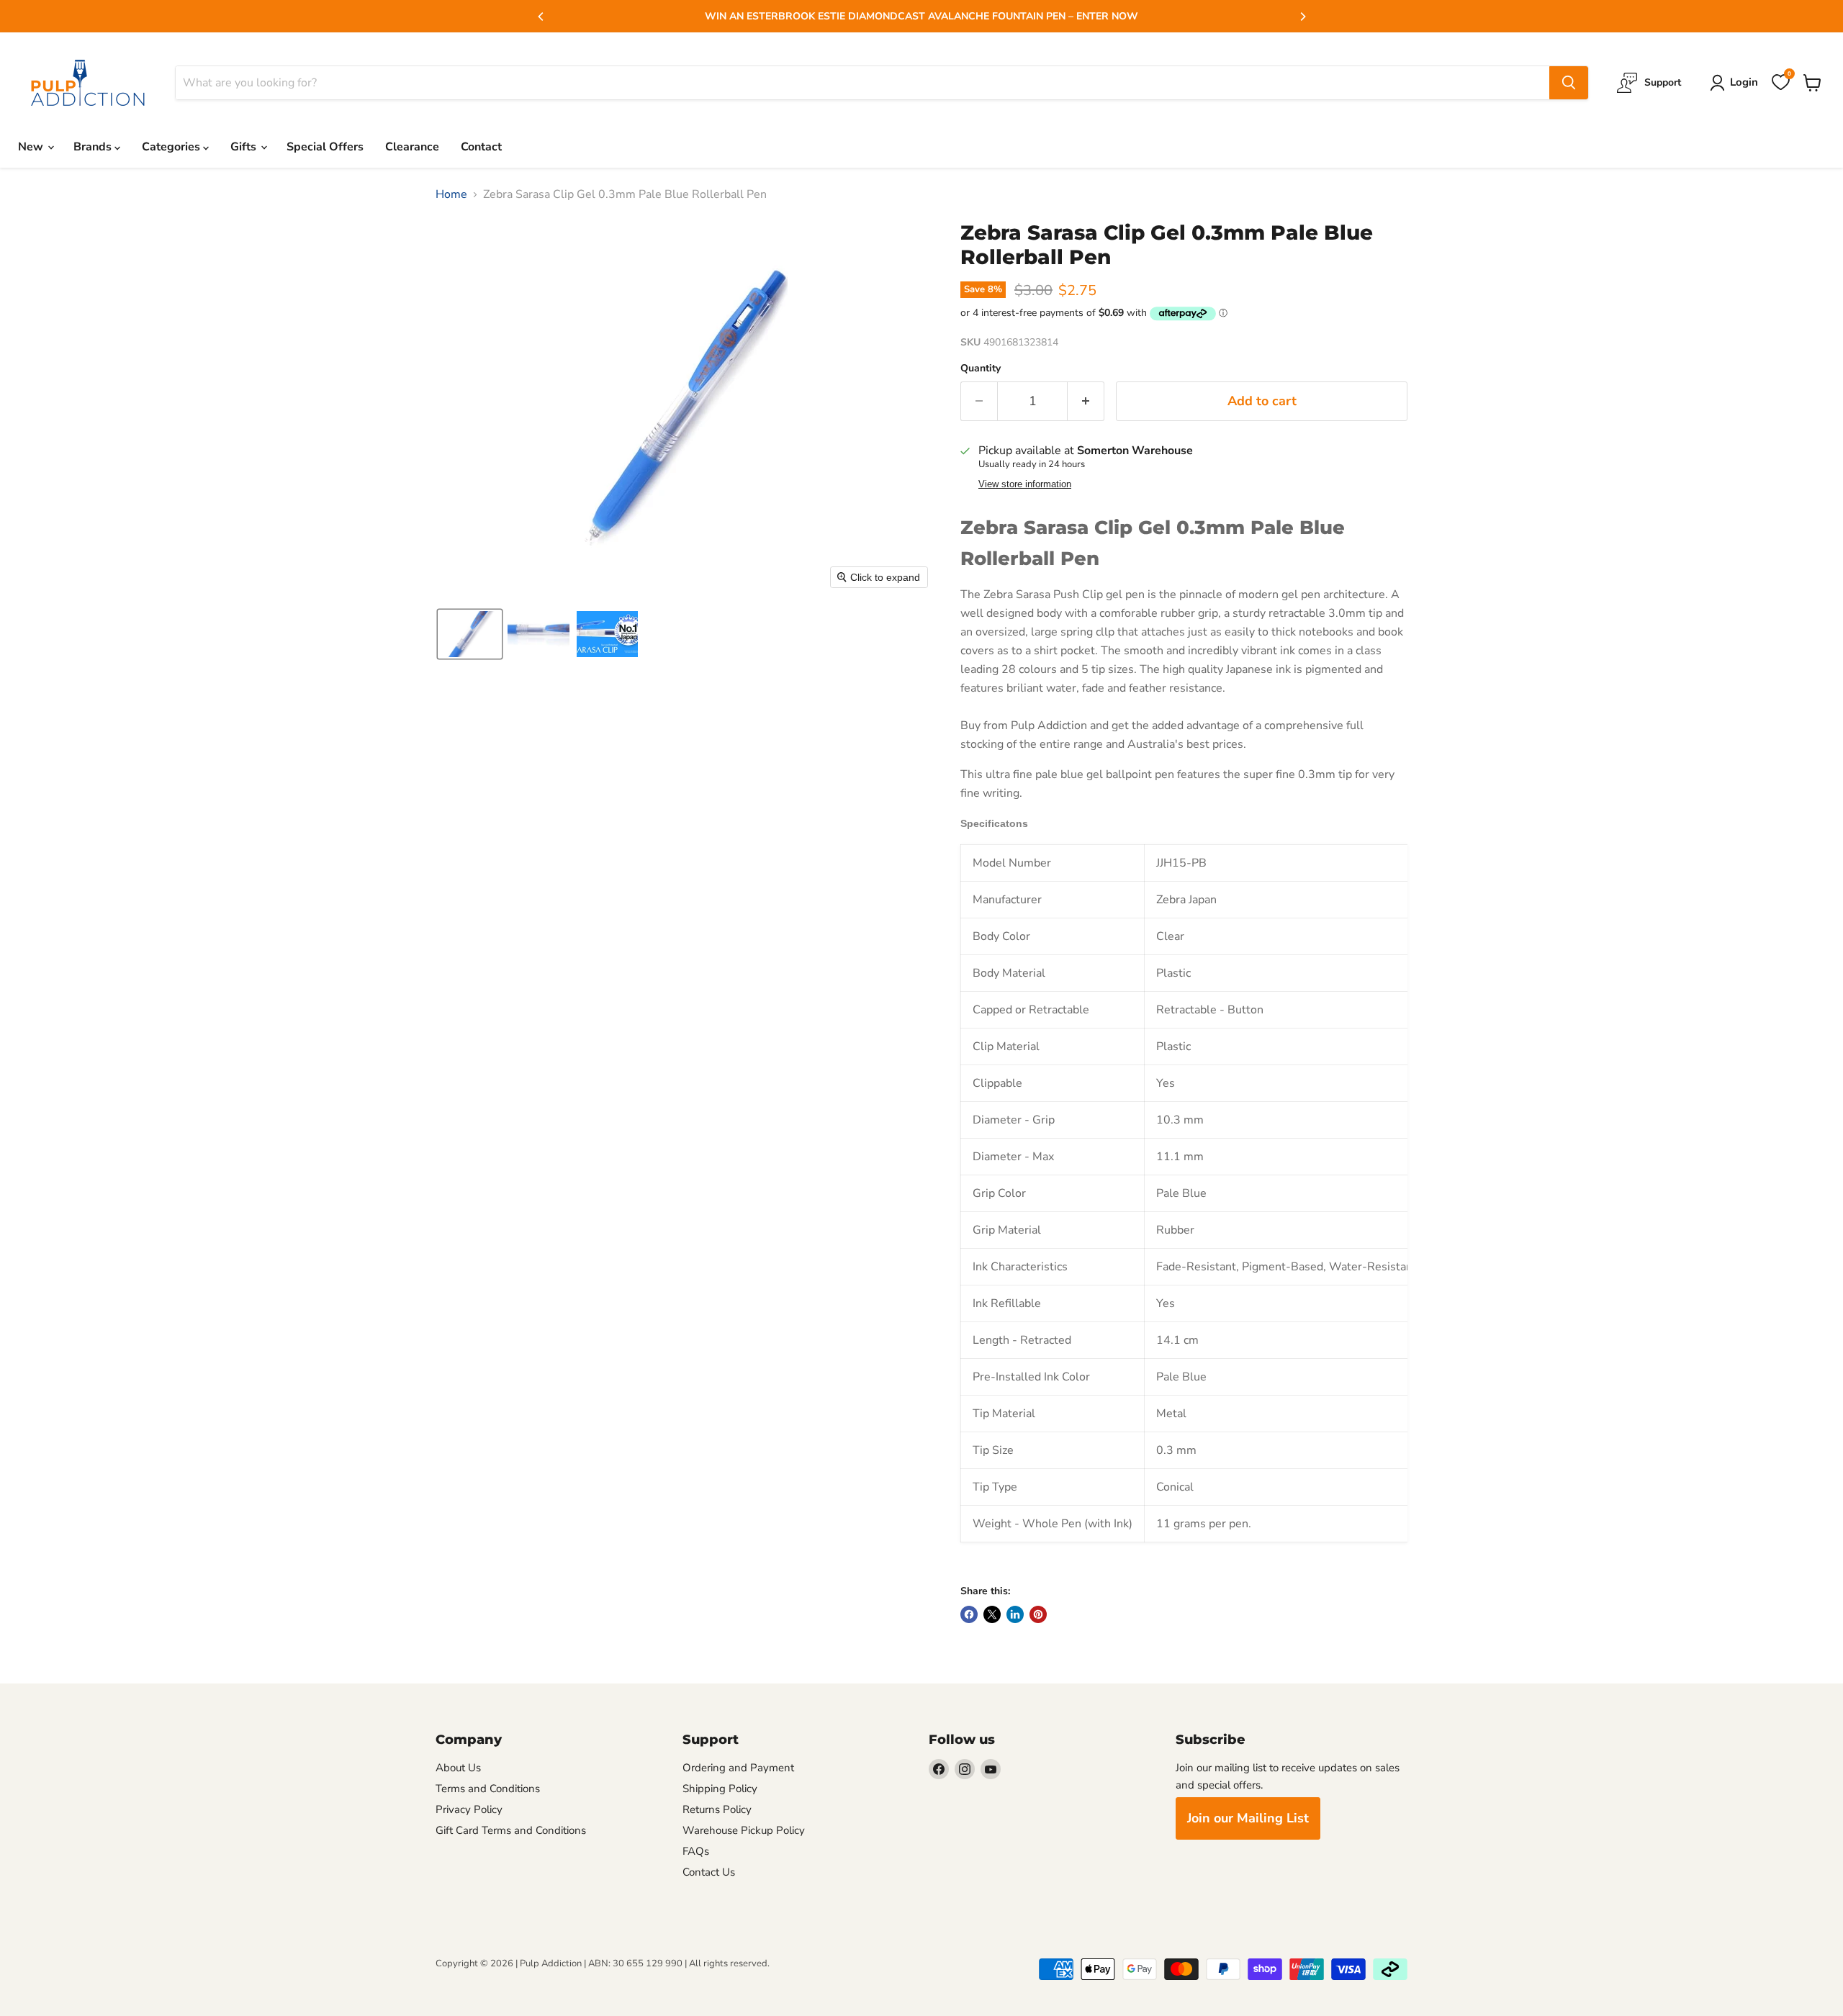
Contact (481, 147)
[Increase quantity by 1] (1086, 401)
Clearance (412, 147)
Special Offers (325, 147)
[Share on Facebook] (969, 1614)
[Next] (1302, 17)
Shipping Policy (720, 1789)
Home (451, 194)
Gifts (245, 147)
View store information (1025, 484)
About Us (458, 1768)
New (32, 147)
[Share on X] (992, 1614)
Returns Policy (717, 1809)
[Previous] (541, 17)
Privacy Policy (469, 1809)
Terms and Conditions (488, 1789)
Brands (94, 147)
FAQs (696, 1851)
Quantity (981, 369)
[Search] (1569, 83)
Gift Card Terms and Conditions (511, 1830)
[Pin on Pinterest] (1038, 1614)
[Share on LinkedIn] (1015, 1614)
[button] (470, 634)
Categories (172, 147)
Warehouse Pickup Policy (744, 1830)
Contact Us (709, 1872)
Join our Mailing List (1248, 1818)
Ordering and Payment (738, 1768)
